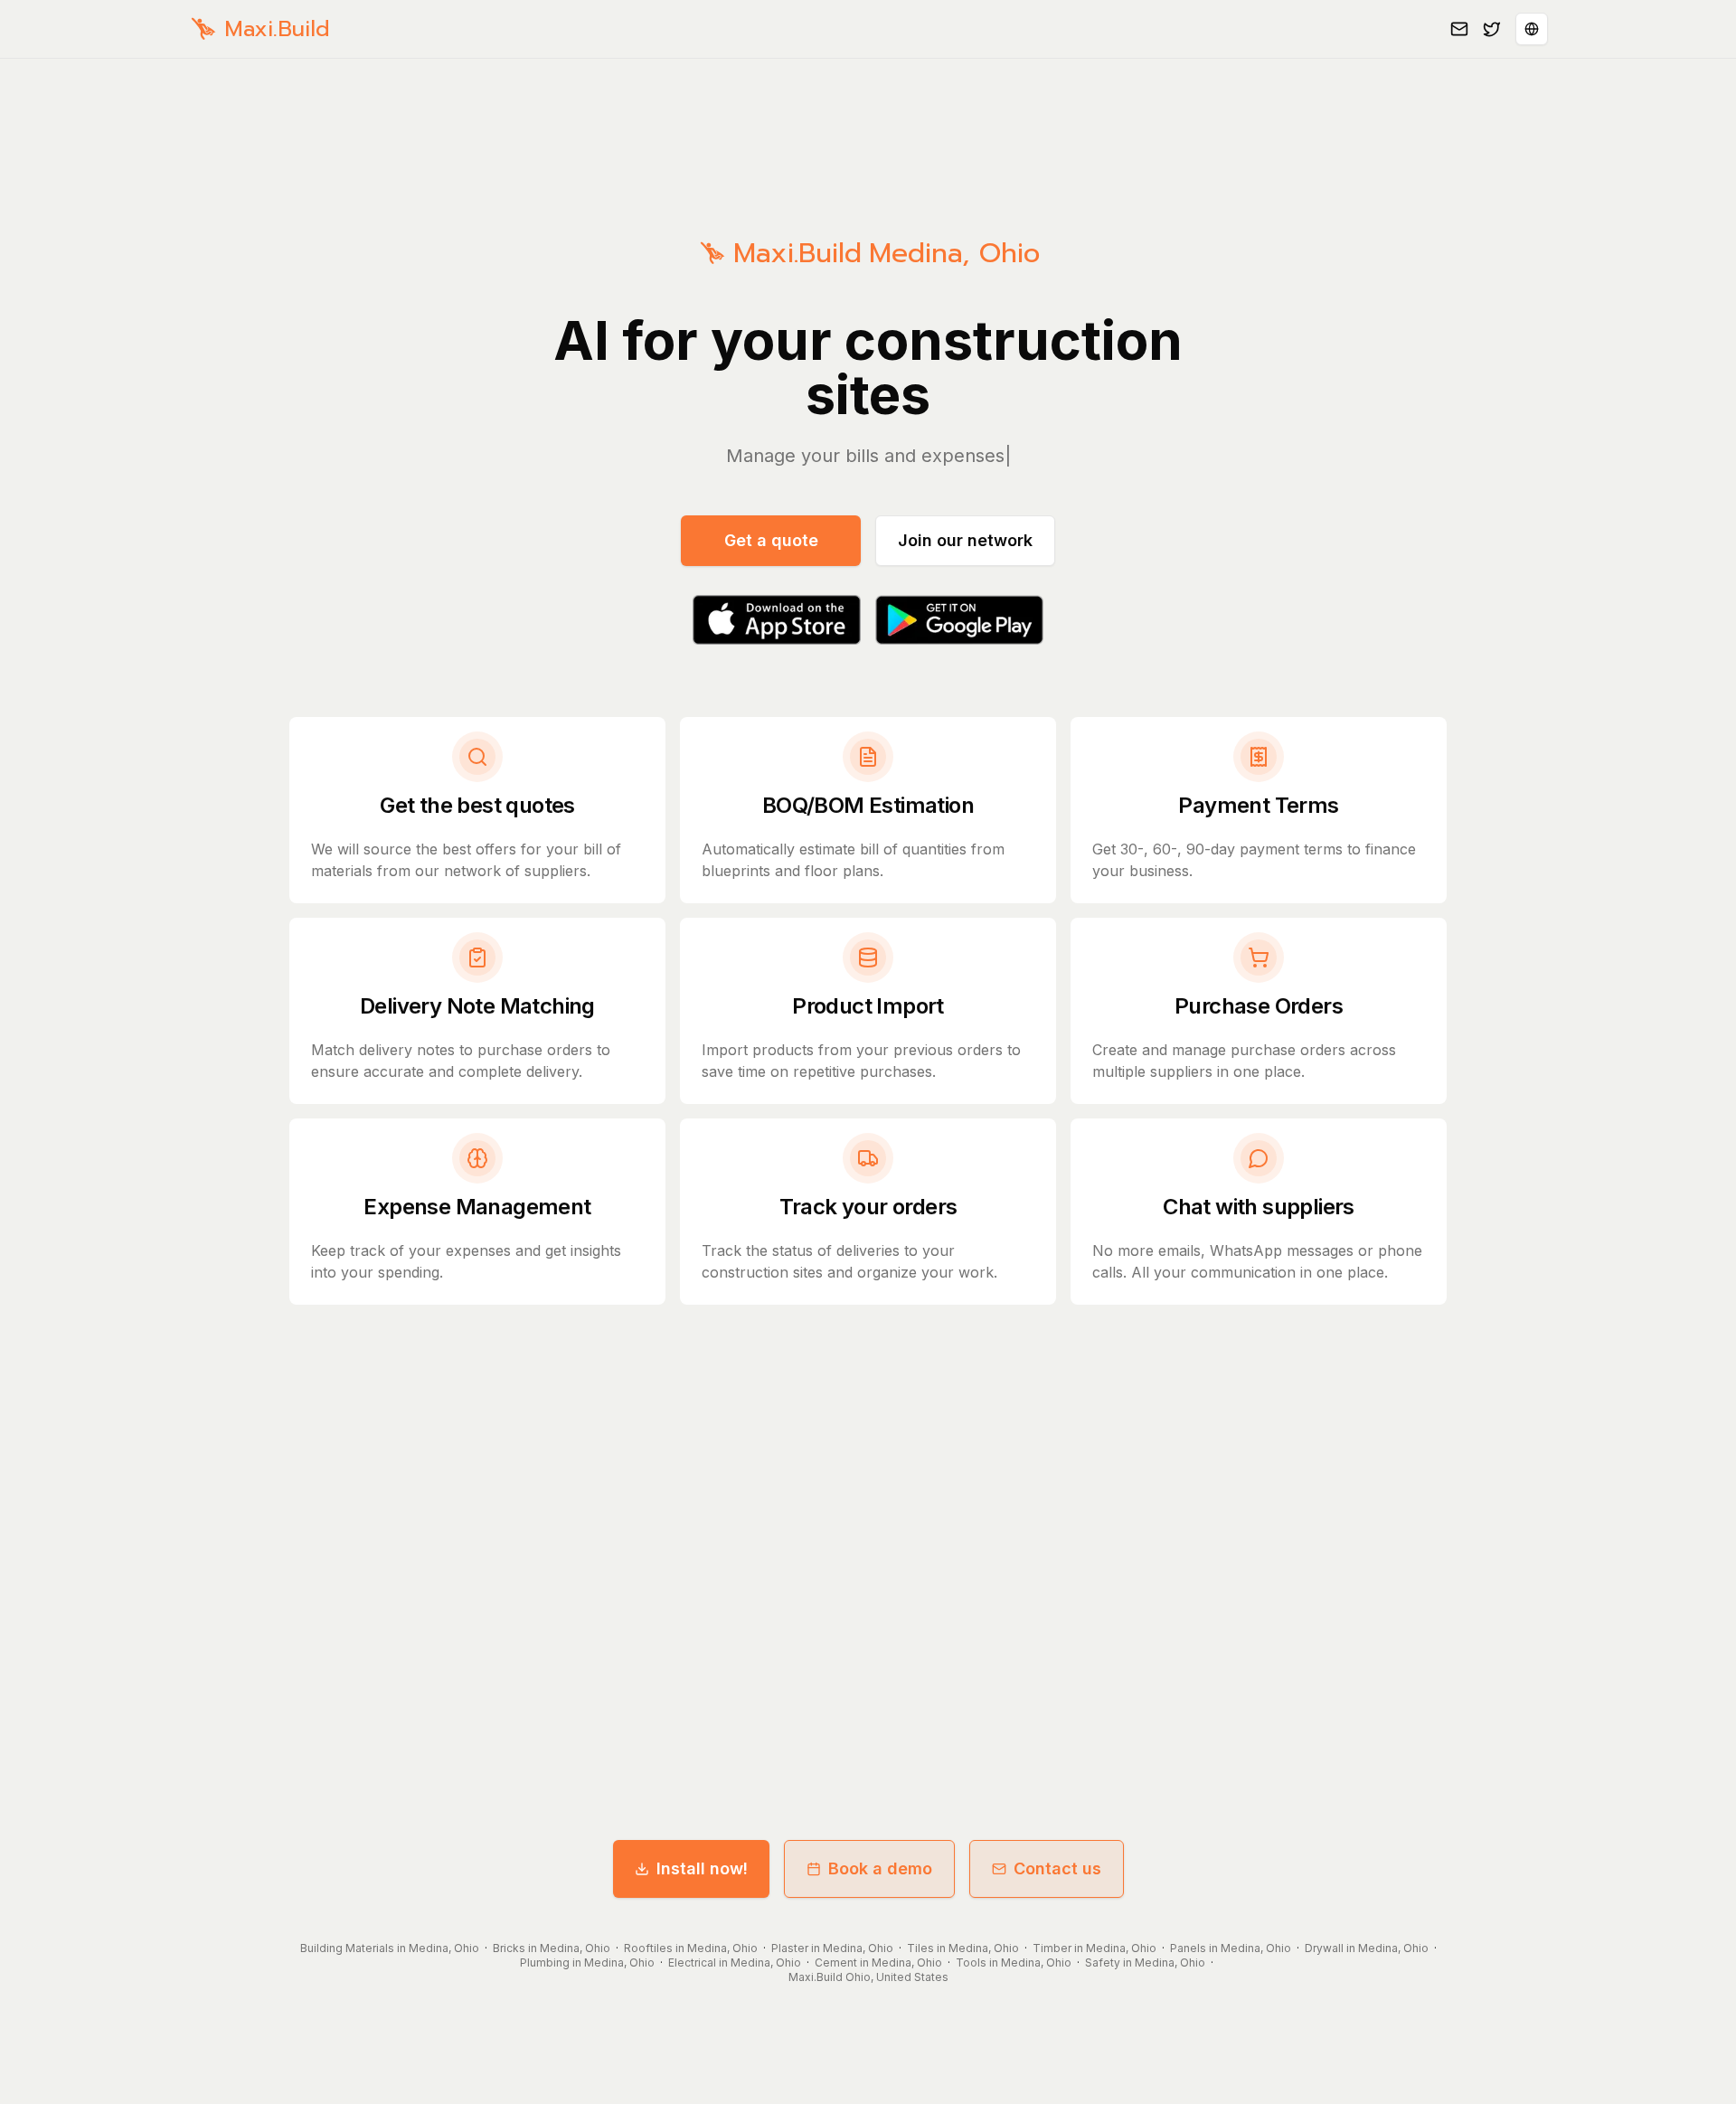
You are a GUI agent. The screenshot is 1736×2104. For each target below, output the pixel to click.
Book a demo (880, 1868)
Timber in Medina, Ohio (1094, 1948)
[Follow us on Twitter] (1492, 29)
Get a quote (771, 540)
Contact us (1057, 1868)
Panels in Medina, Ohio (1231, 1948)
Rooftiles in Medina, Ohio (691, 1948)
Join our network (965, 540)
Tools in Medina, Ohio (1014, 1962)
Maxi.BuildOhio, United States (868, 1977)
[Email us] (1459, 29)
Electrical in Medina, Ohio (735, 1962)
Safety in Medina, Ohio (1145, 1962)
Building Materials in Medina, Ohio (390, 1948)
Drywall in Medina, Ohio (1367, 1948)
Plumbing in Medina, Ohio (587, 1962)
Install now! (702, 1868)
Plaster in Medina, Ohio (832, 1948)
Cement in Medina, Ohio (878, 1962)
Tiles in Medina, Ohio (963, 1948)
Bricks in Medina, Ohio (552, 1948)
